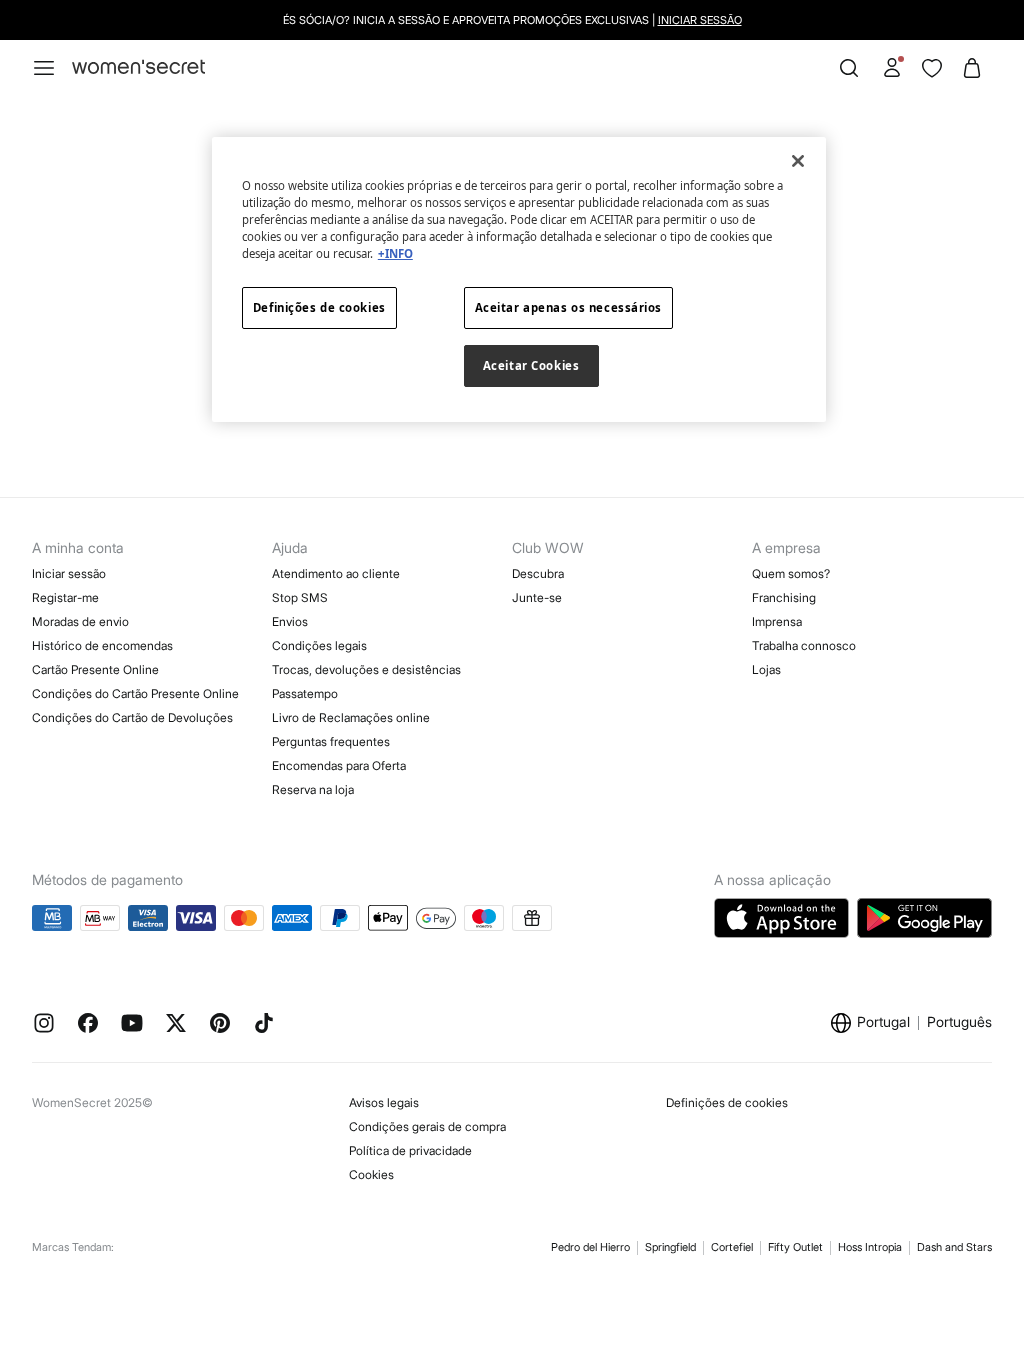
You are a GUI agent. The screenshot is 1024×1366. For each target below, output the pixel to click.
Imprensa (777, 621)
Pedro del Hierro (590, 1247)
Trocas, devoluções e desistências (366, 669)
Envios (290, 621)
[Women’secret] (138, 67)
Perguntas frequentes (331, 741)
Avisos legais (384, 1102)
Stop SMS (300, 597)
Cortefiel (732, 1247)
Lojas (766, 669)
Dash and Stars (954, 1247)
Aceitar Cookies (531, 365)
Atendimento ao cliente (336, 573)
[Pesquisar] (849, 68)
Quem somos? (791, 573)
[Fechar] (798, 161)
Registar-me (65, 597)
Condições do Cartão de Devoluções (132, 717)
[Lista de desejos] (932, 68)
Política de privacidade (410, 1150)
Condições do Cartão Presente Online (135, 693)
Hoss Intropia (870, 1247)
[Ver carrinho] (972, 68)
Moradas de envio (80, 621)
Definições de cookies (727, 1102)
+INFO (395, 253)
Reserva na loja (313, 789)
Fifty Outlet (795, 1247)
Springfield (670, 1247)
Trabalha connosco (804, 645)
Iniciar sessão (700, 20)
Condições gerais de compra (427, 1126)
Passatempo (305, 693)
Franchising (784, 597)
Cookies (371, 1174)
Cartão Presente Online (95, 669)
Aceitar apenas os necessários (569, 307)
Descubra (538, 573)
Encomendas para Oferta (339, 765)
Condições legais (319, 645)
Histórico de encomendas (102, 645)
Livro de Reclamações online (351, 717)
